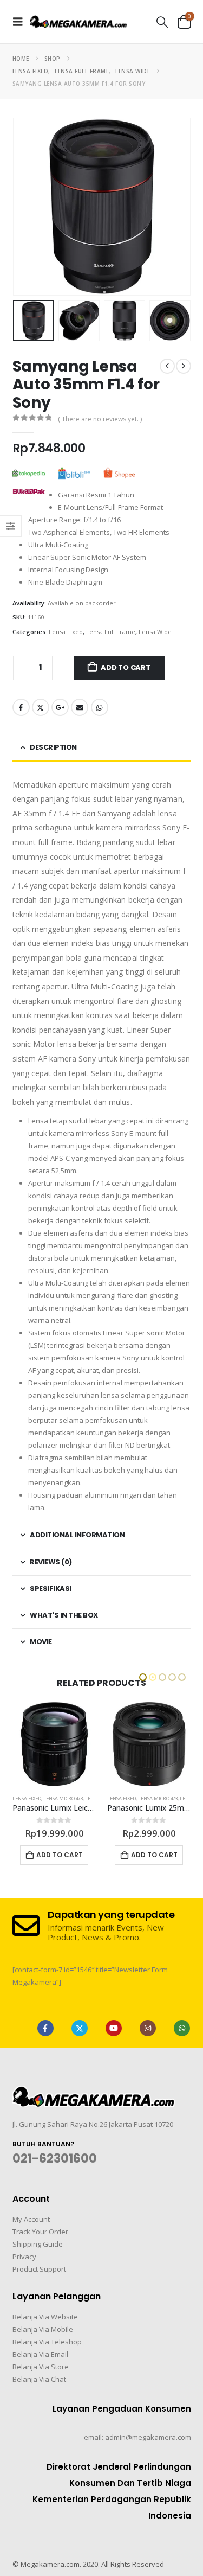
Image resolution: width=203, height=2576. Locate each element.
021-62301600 (55, 2159)
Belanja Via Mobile (43, 2329)
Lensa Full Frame (111, 632)
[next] (184, 366)
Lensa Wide (155, 632)
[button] (21, 22)
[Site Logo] (78, 21)
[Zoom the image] (94, 2093)
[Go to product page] (54, 1744)
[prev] (167, 366)
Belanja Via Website (45, 2317)
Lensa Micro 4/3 (63, 1798)
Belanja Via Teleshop (47, 2342)
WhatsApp (100, 707)
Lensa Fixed (66, 632)
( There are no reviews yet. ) (100, 419)
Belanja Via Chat (39, 2379)
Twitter (41, 707)
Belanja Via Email (40, 2354)
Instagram (148, 2028)
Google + (60, 707)
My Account (31, 2219)
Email (80, 707)
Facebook (21, 707)
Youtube (114, 2028)
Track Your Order (40, 2232)
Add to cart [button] (60, 1855)
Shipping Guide (38, 2244)
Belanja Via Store (41, 2367)
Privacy (24, 2257)
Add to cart (126, 667)
